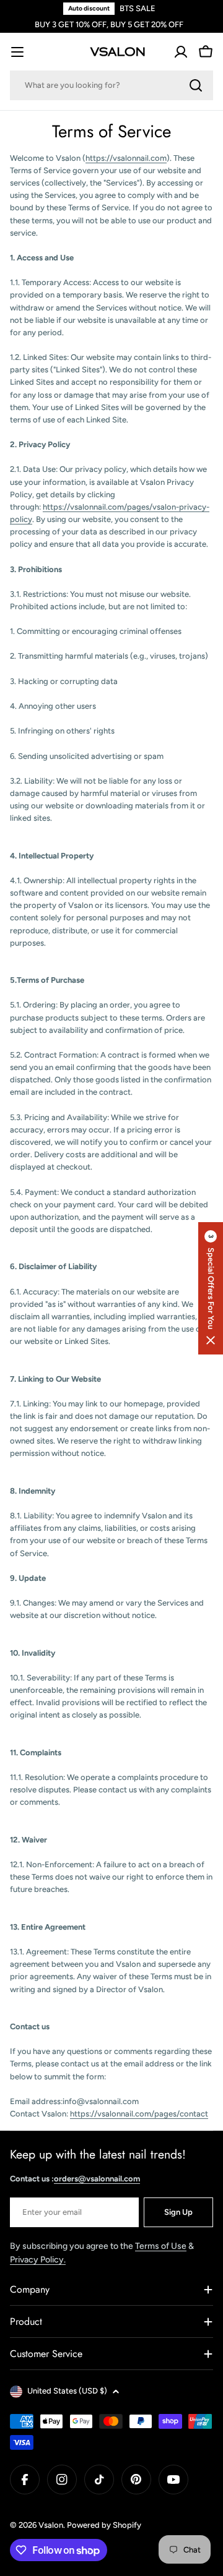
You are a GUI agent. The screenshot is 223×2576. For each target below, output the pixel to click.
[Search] (196, 85)
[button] (211, 1288)
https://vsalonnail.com (126, 158)
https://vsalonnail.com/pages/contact (139, 2114)
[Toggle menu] (17, 52)
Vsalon (51, 2525)
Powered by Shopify (104, 2525)
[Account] (181, 52)
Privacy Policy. (38, 2260)
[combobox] (111, 85)
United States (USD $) (67, 2391)
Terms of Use (161, 2246)
